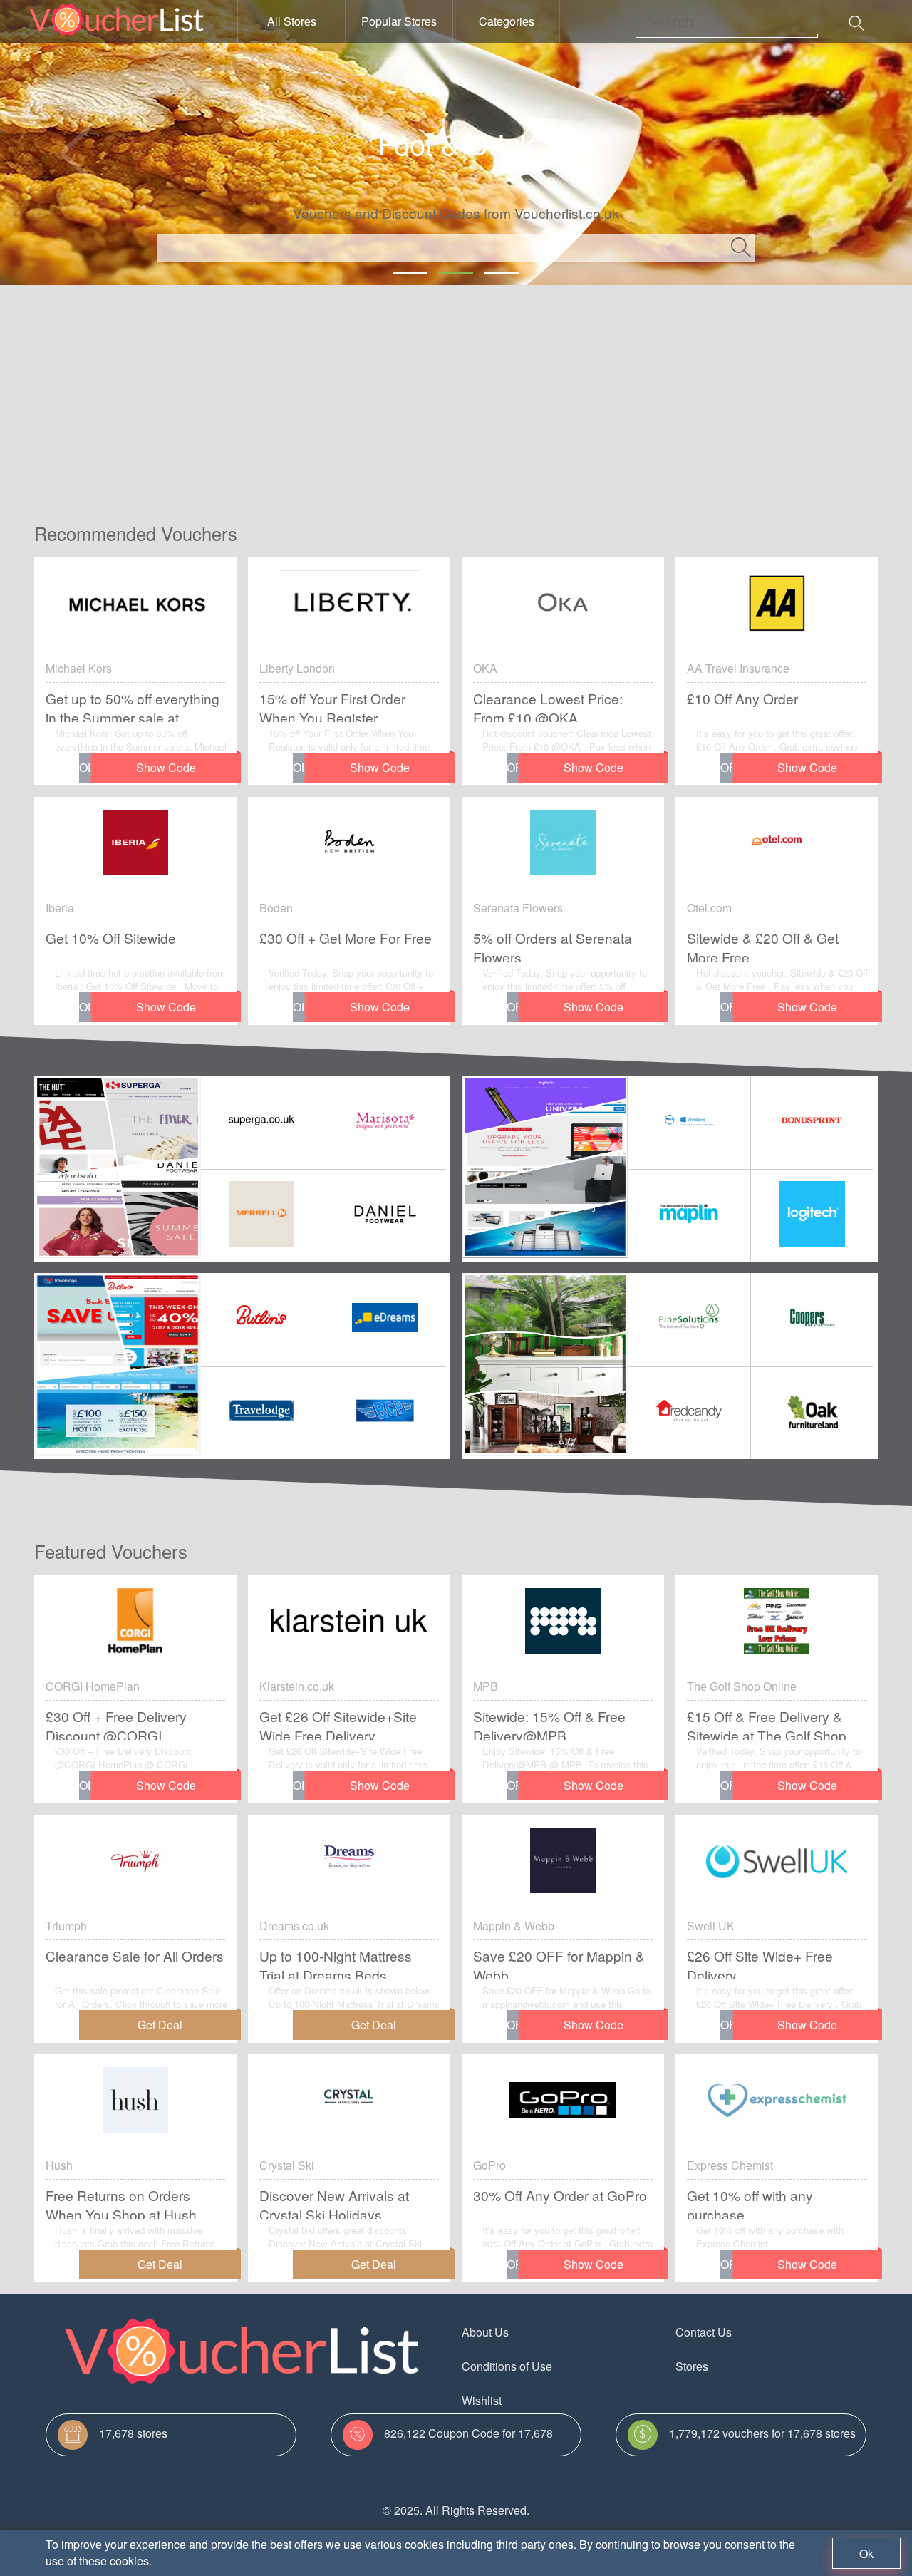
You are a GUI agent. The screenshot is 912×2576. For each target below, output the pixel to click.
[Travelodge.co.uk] (262, 1413)
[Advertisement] (456, 392)
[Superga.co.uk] (262, 1122)
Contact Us (704, 2332)
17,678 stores (133, 2433)
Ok (866, 2554)
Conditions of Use (507, 2366)
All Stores (292, 21)
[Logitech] (812, 1216)
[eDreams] (384, 1320)
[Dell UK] (690, 1122)
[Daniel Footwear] (384, 1216)
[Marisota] (384, 1122)
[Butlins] (262, 1320)
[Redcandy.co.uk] (690, 1413)
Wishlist (482, 2400)
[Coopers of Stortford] (812, 1320)
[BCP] (384, 1413)
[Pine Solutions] (690, 1320)
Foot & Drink (456, 143)
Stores (692, 2366)
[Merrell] (262, 1216)
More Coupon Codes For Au (747, 2400)
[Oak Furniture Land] (812, 1413)
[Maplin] (690, 1216)
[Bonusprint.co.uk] (812, 1122)
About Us (485, 2332)
